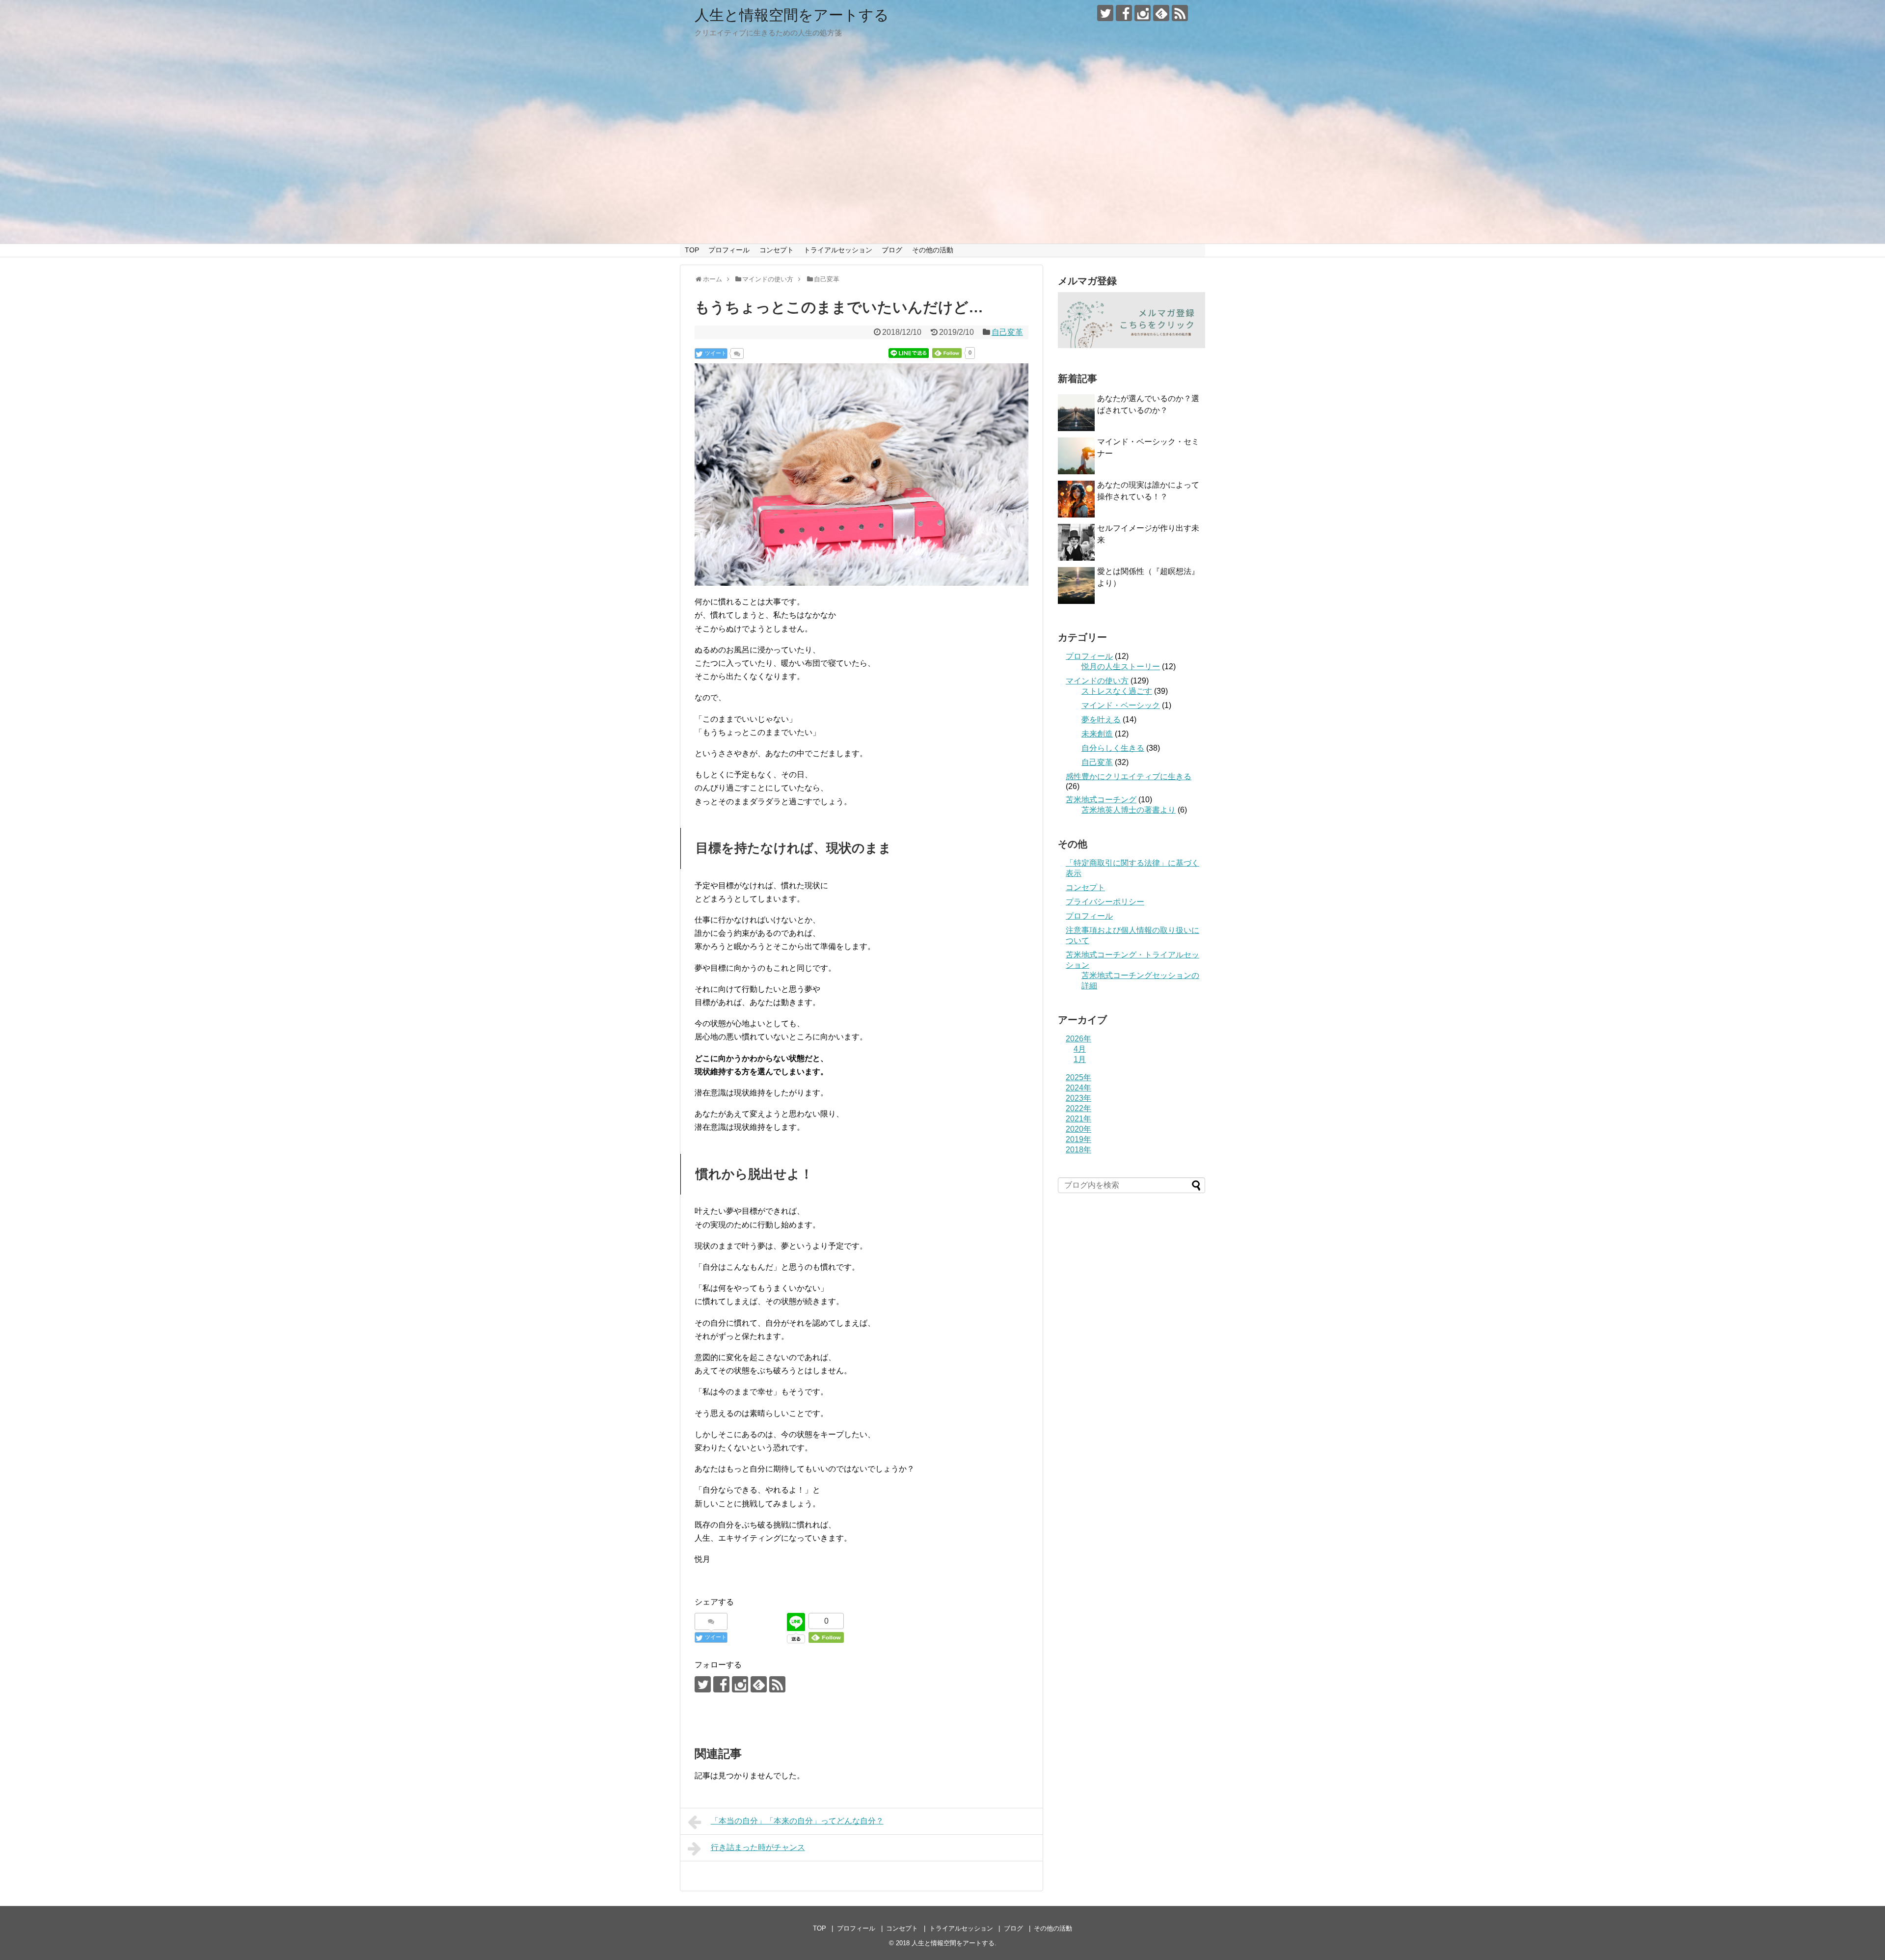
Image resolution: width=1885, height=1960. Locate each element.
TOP (692, 250)
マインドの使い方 (1097, 681)
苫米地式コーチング (1101, 800)
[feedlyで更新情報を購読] (1161, 13)
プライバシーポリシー (1105, 902)
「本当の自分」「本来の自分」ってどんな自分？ (797, 1821)
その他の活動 (933, 250)
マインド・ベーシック (1121, 705)
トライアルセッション (838, 250)
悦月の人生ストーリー (1121, 667)
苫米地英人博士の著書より (1129, 810)
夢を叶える (1101, 720)
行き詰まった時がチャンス (758, 1847)
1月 (1080, 1059)
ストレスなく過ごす (1117, 691)
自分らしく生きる (1113, 748)
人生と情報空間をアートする (792, 15)
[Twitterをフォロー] (1105, 13)
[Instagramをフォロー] (1143, 13)
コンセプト (777, 250)
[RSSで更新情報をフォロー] (1180, 13)
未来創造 (1097, 734)
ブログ (892, 250)
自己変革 (1007, 332)
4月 (1080, 1049)
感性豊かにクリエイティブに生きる (1129, 776)
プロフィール (729, 250)
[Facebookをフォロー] (1124, 13)
